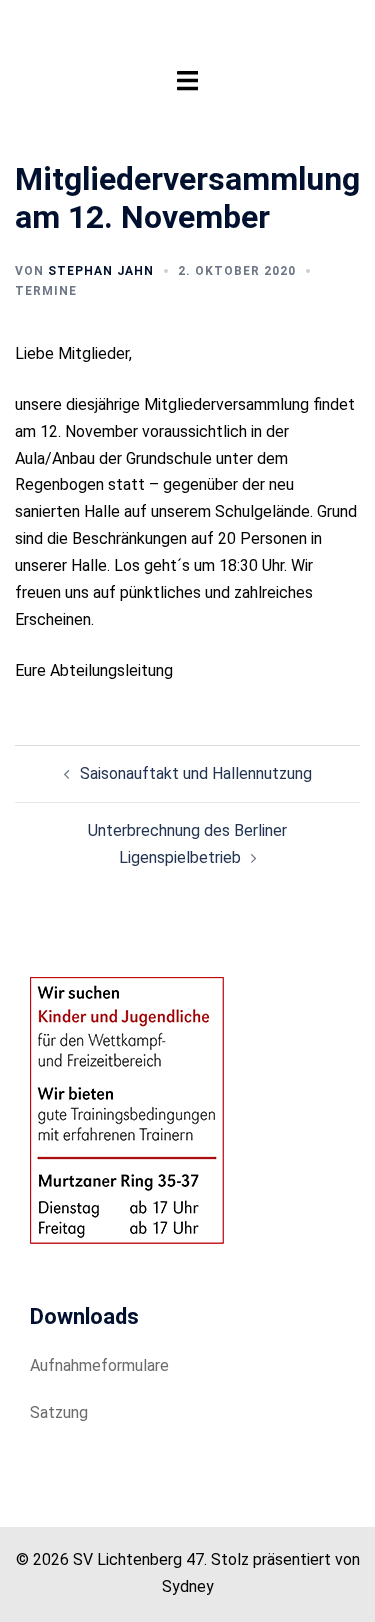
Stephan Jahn (101, 271)
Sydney (188, 1586)
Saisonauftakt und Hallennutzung (196, 773)
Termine (46, 291)
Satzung (59, 1412)
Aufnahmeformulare (99, 1365)
